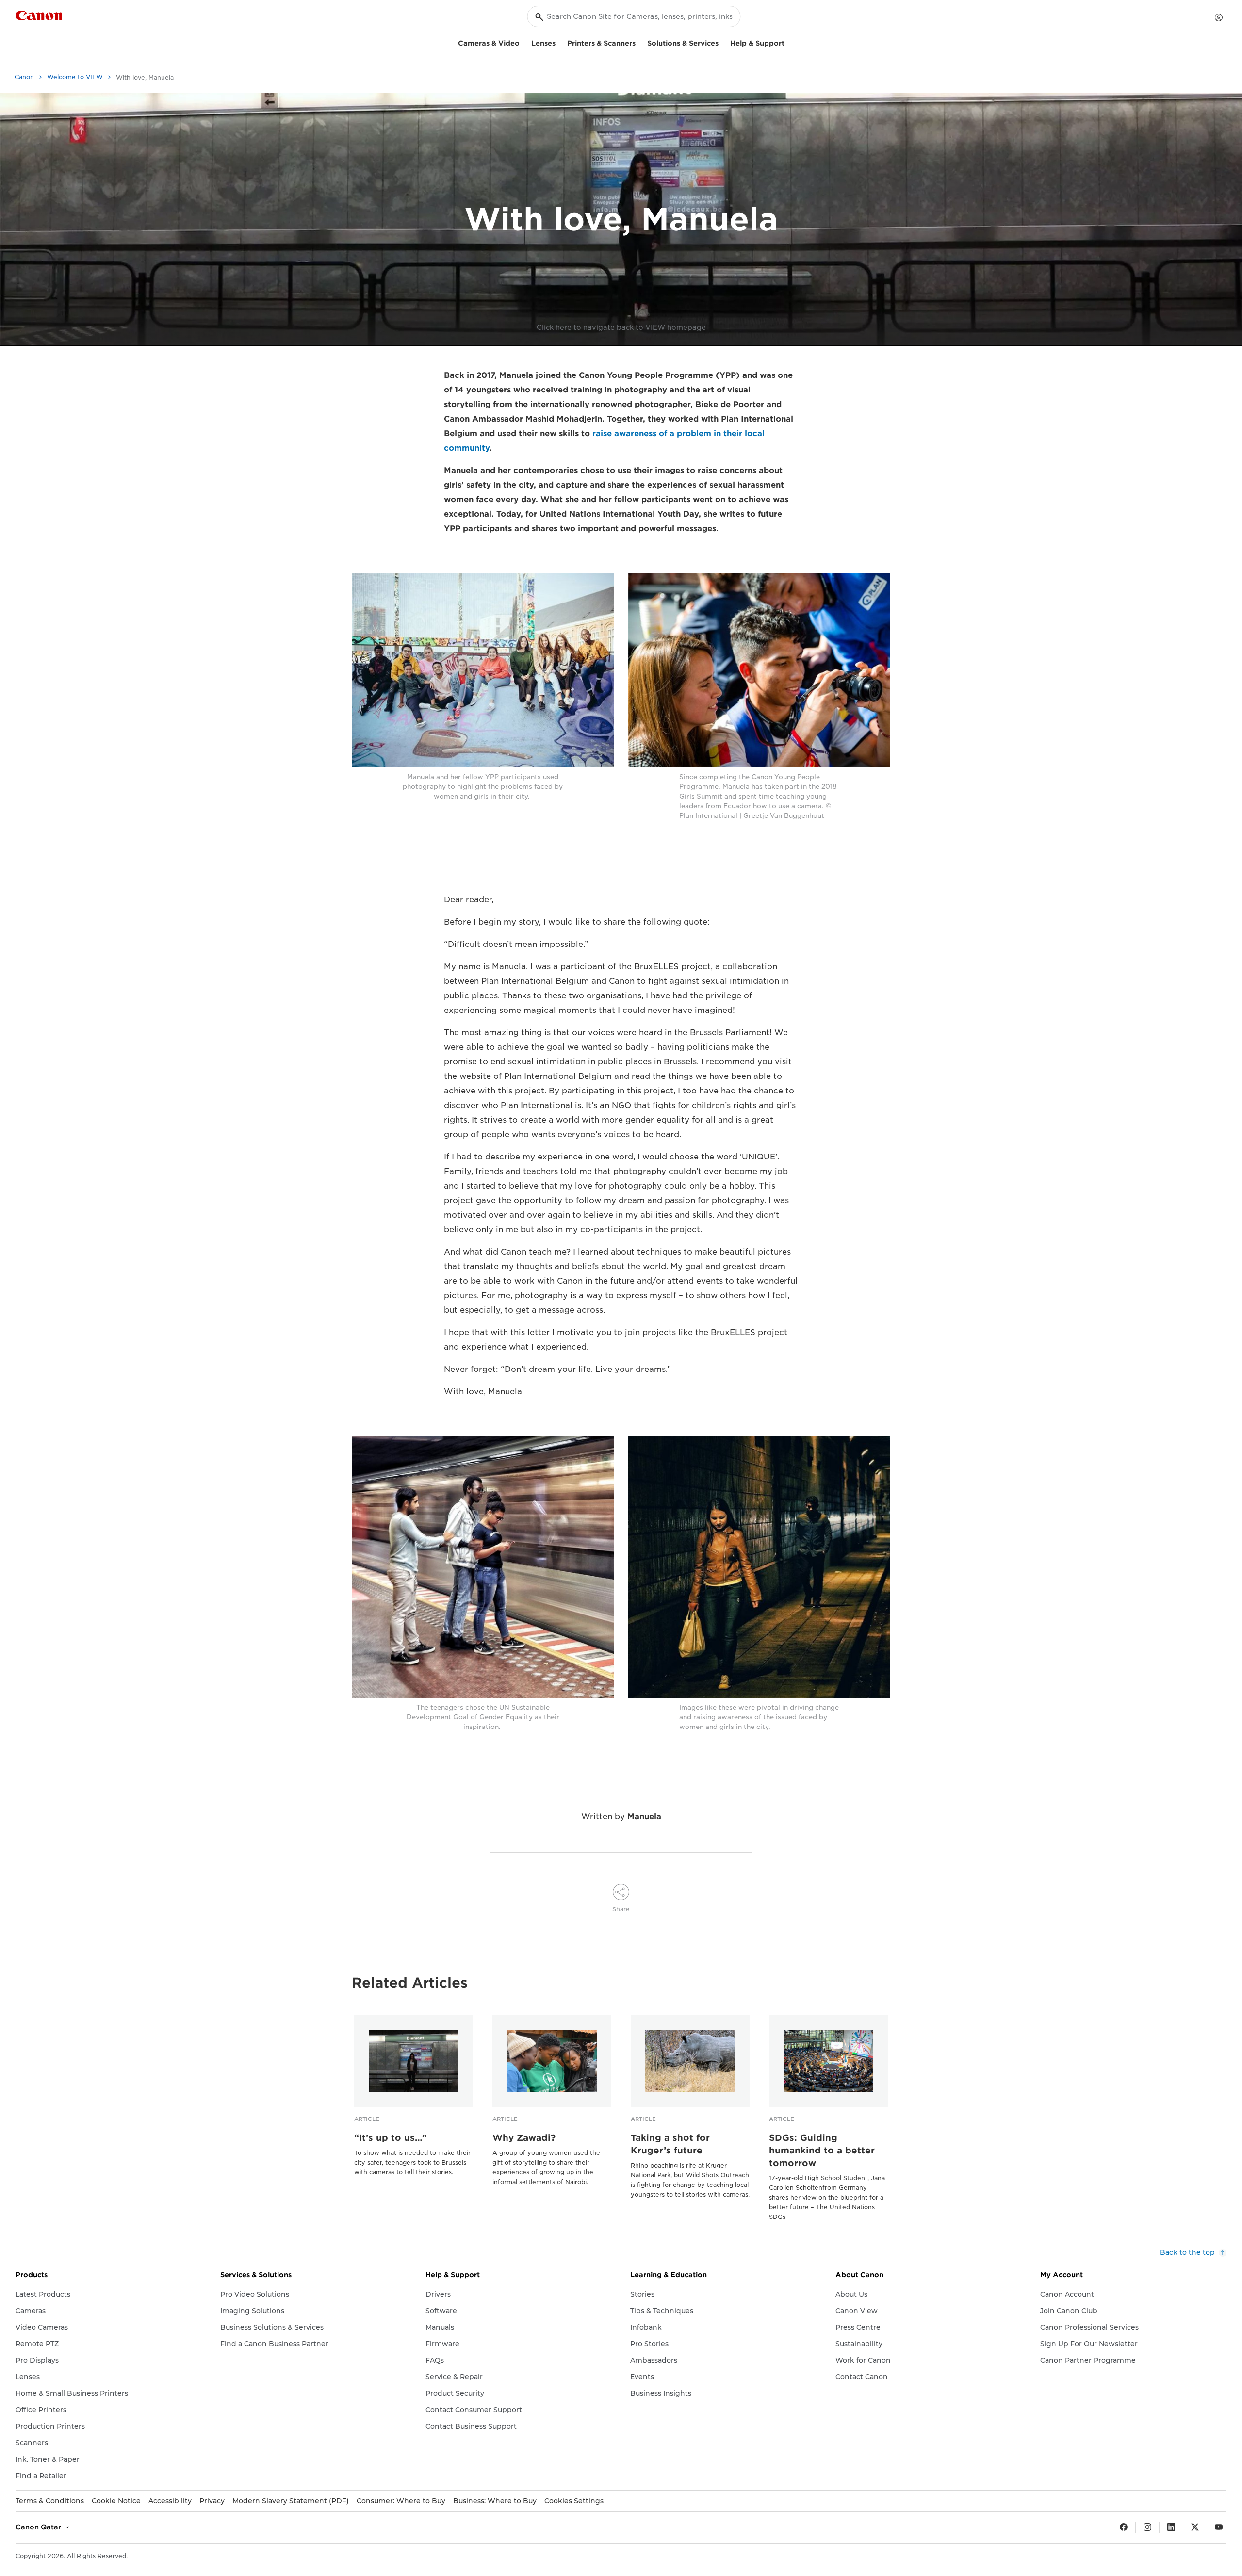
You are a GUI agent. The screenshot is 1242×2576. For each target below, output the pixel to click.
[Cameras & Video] (523, 42)
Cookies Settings (574, 2501)
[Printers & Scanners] (639, 42)
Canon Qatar (39, 2527)
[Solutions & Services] (722, 42)
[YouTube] (1219, 2527)
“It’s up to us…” (391, 2138)
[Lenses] (559, 42)
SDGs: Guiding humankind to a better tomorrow (822, 2150)
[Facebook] (1124, 2527)
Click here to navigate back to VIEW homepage (621, 327)
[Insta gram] (1147, 2527)
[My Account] (1219, 17)
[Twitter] (1195, 2527)
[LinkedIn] (1171, 2527)
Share (621, 1909)
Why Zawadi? (524, 2138)
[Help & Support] (788, 42)
